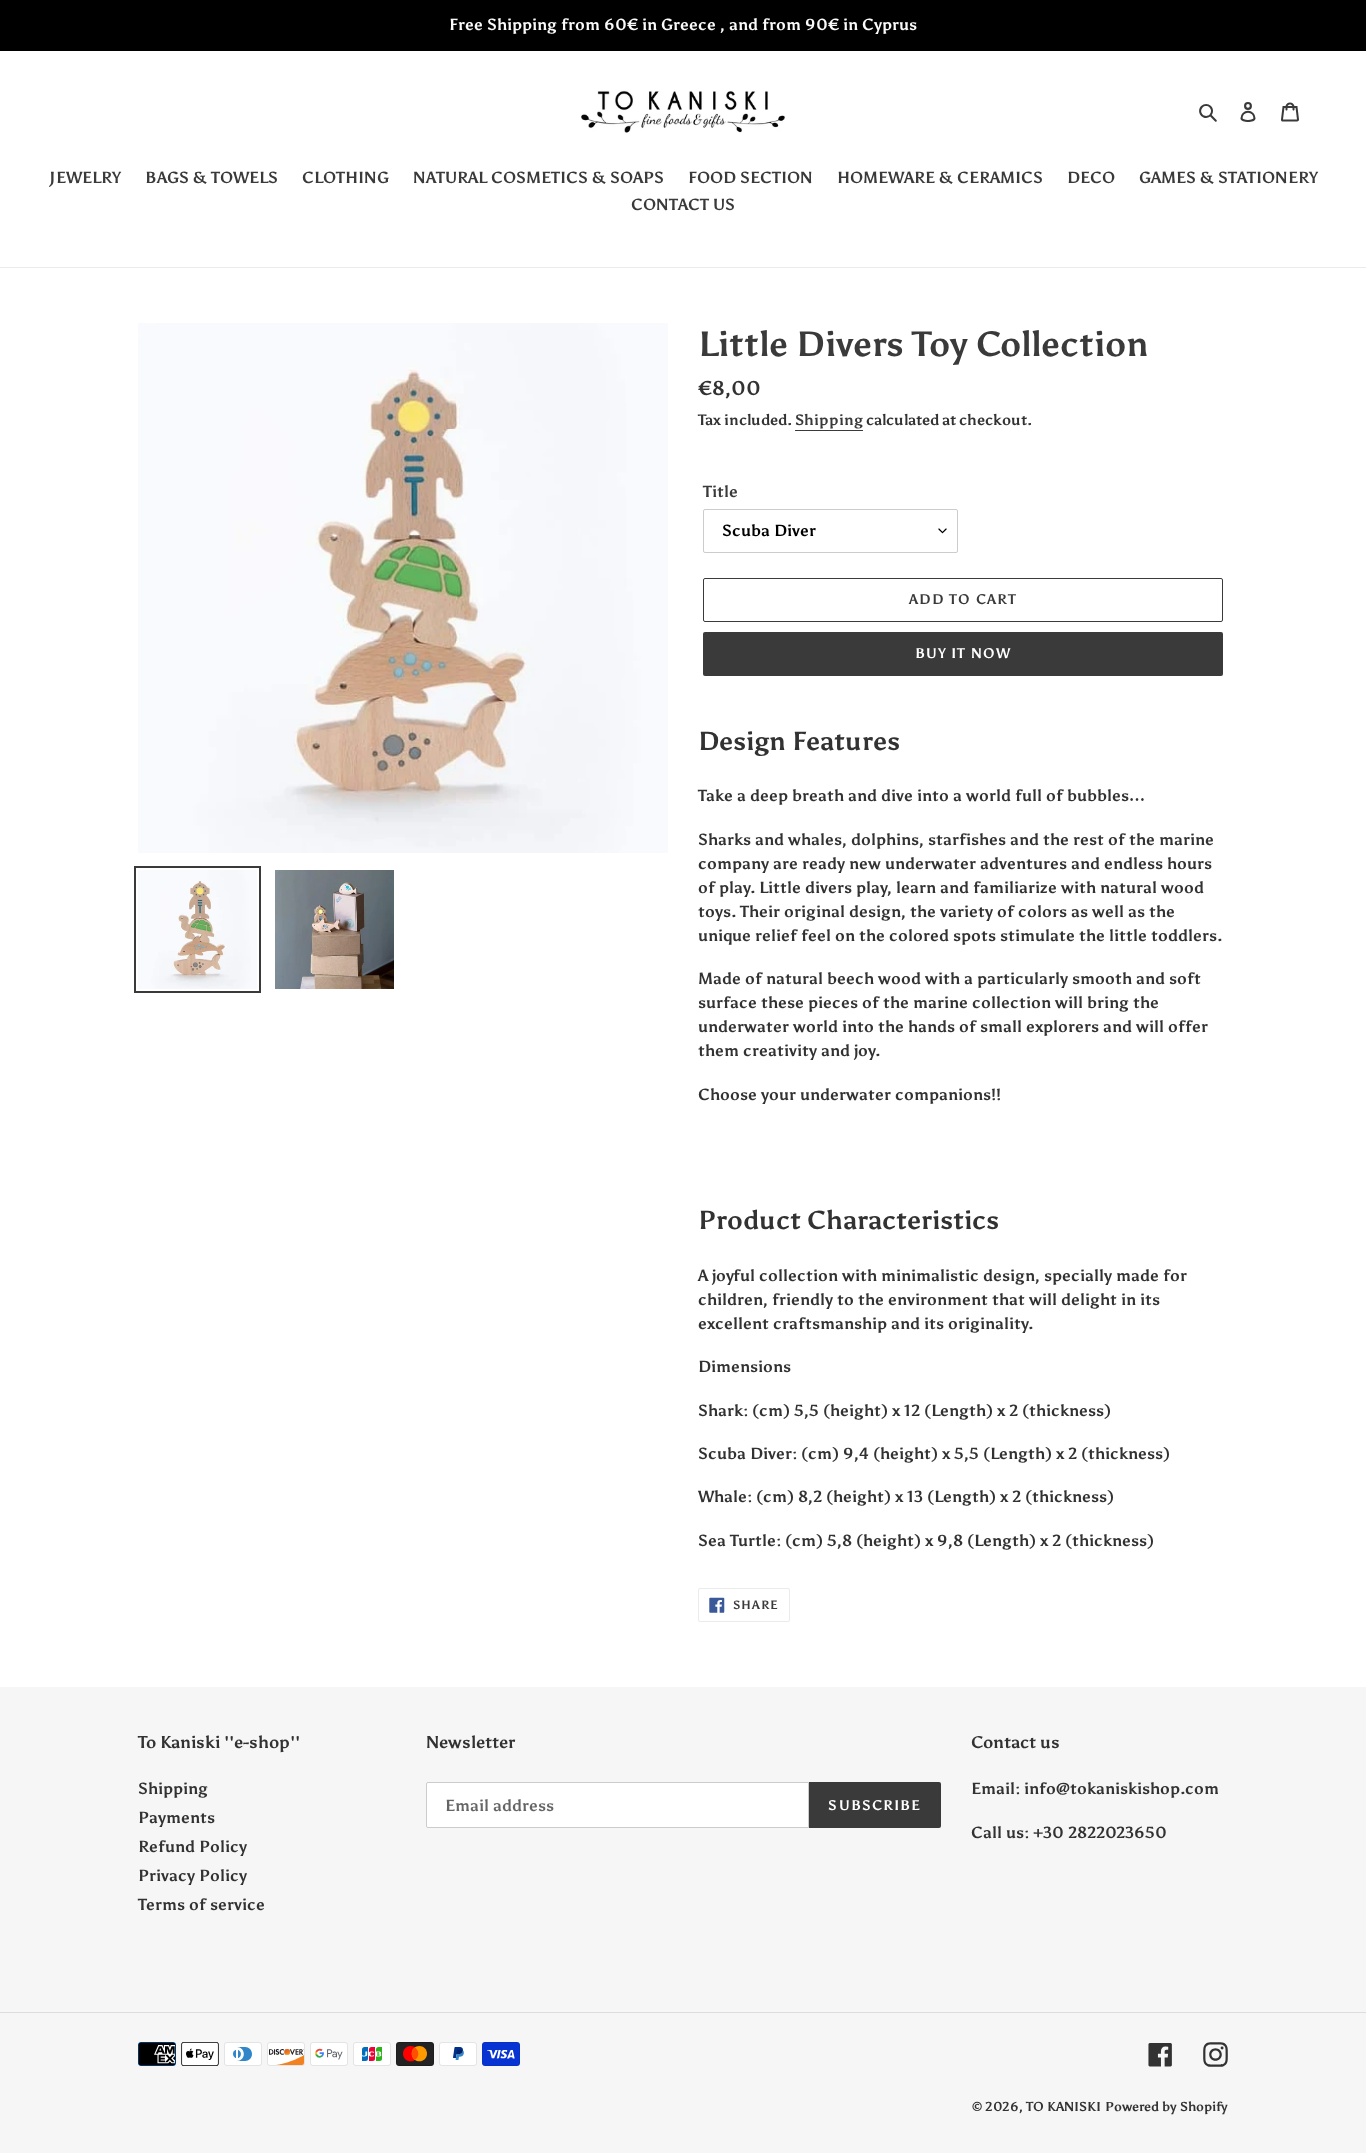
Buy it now (963, 653)
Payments (176, 1817)
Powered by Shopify (1166, 2106)
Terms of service (201, 1904)
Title (720, 491)
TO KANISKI (1063, 2106)
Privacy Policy (192, 1875)
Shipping (829, 420)
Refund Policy (192, 1846)
